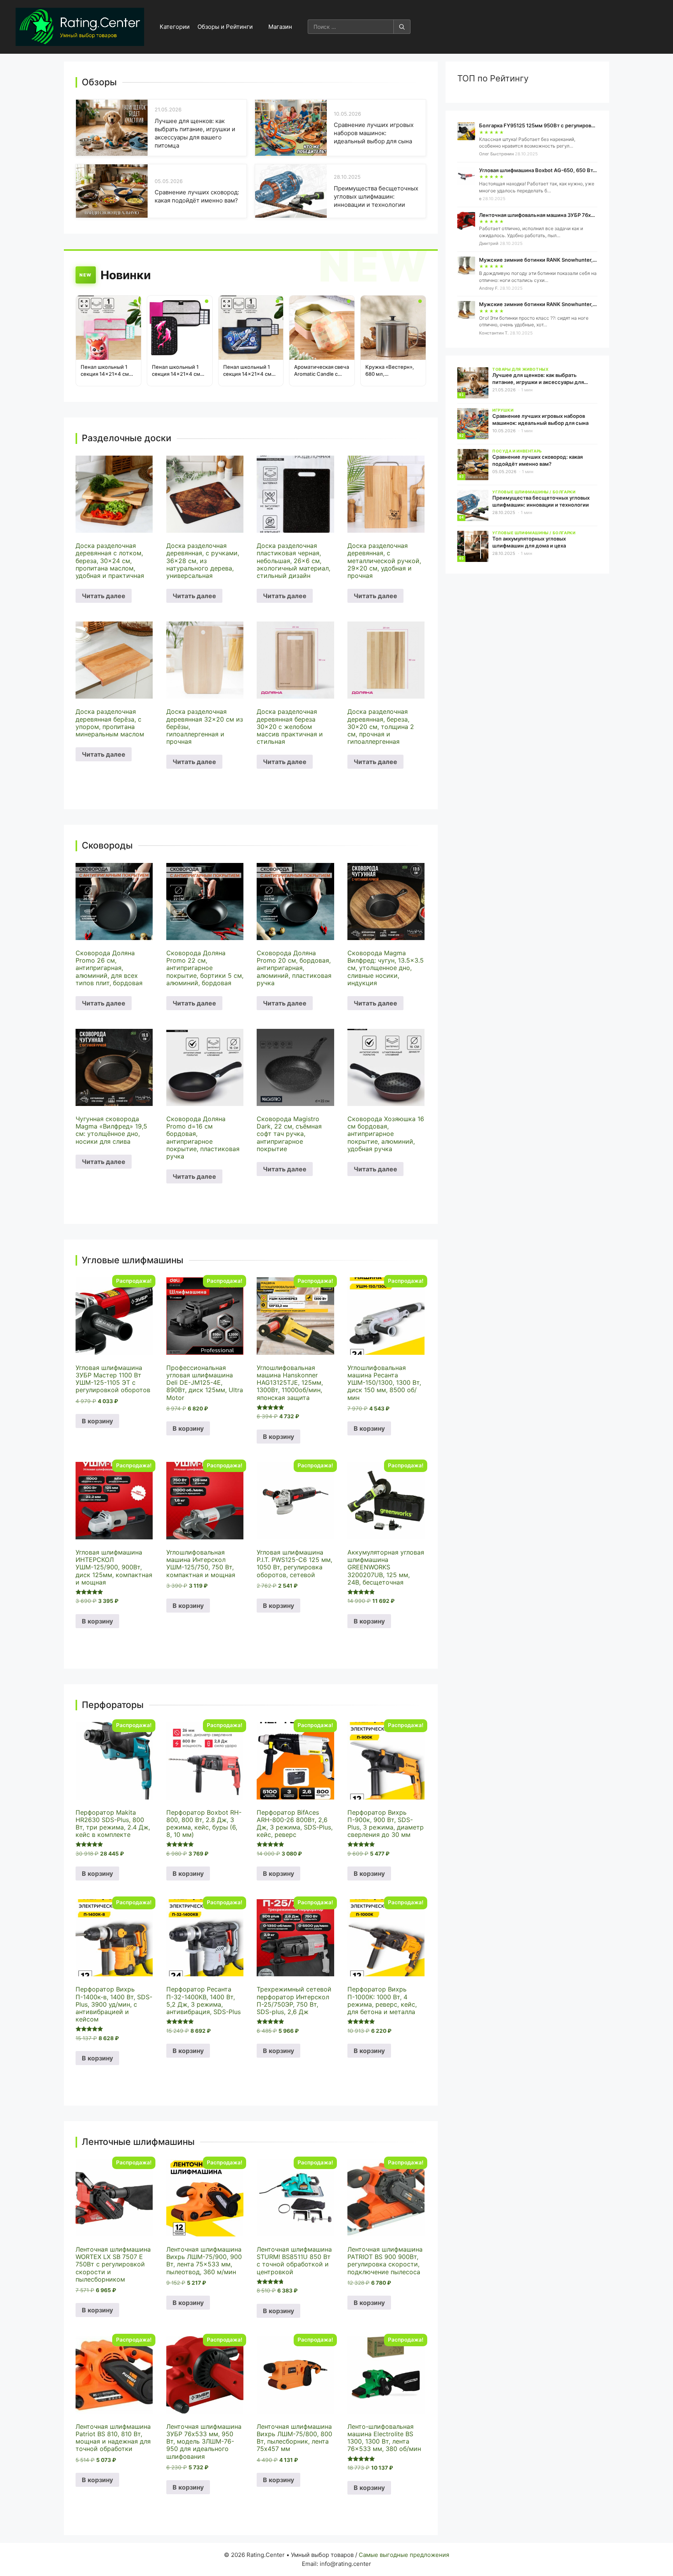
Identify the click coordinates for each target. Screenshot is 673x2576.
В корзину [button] (97, 1421)
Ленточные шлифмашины (138, 2142)
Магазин (280, 27)
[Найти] (402, 27)
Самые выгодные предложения (404, 2555)
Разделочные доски (127, 438)
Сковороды (107, 846)
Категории (175, 27)
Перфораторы (113, 1705)
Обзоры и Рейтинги (225, 27)
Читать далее (104, 596)
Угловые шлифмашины (133, 1260)
